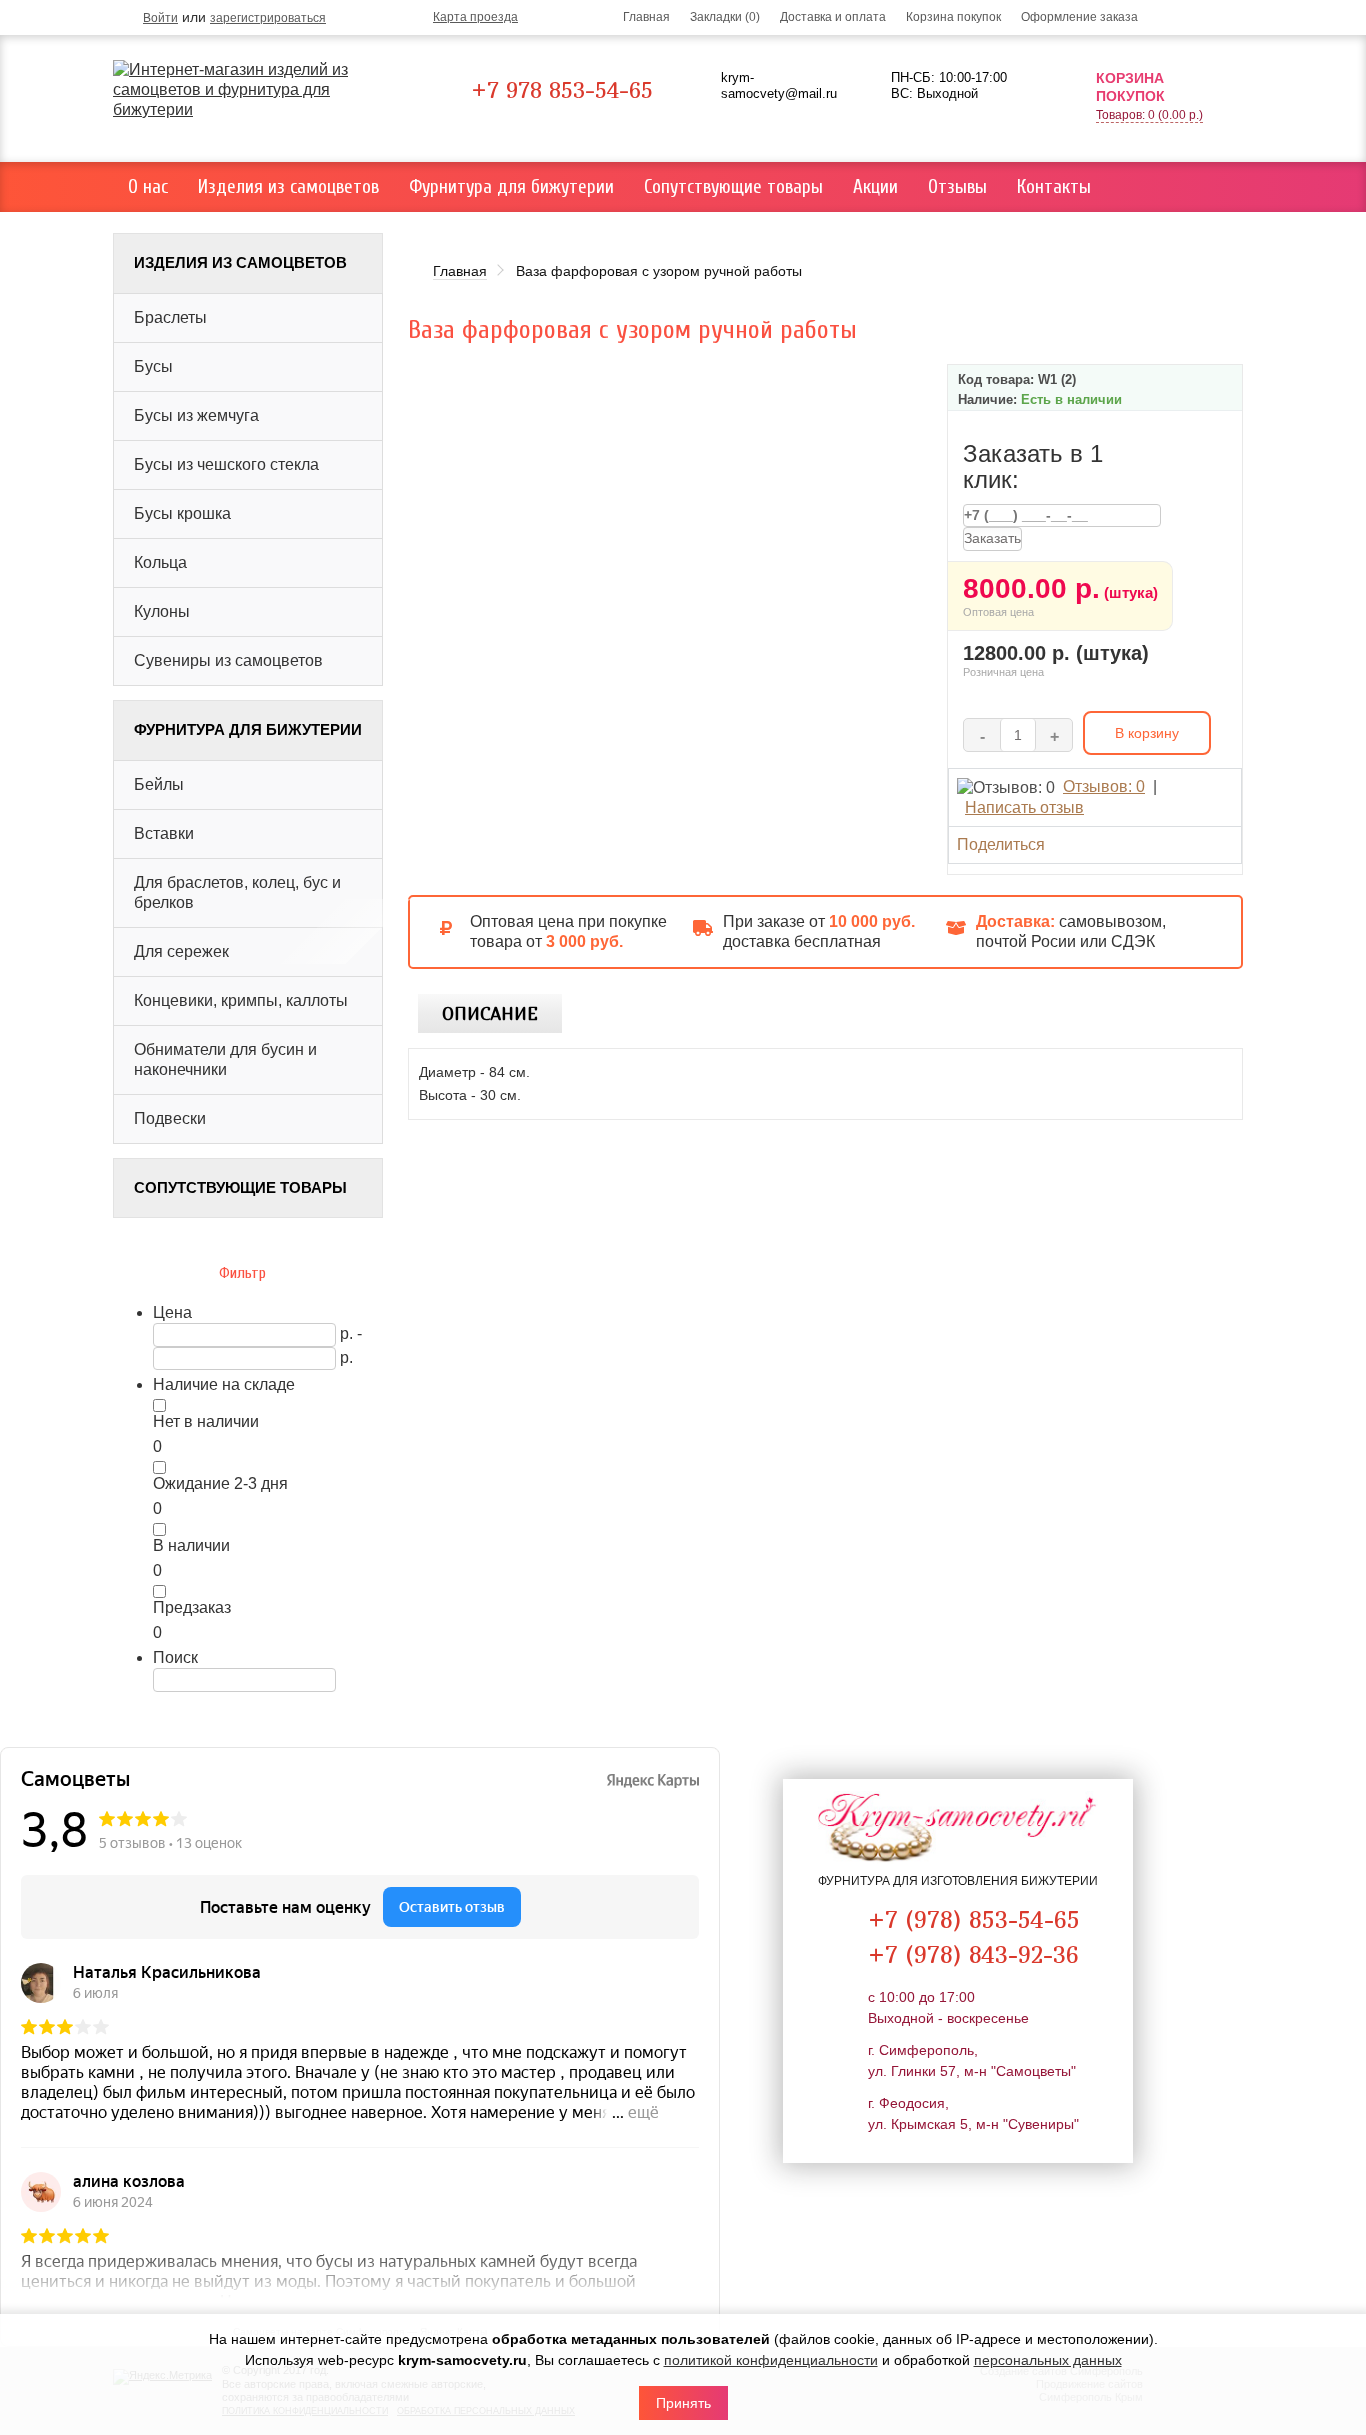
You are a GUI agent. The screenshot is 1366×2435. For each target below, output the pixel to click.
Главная (646, 17)
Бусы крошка (182, 513)
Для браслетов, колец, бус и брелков (237, 892)
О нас (148, 187)
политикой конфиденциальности (771, 2360)
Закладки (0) (725, 17)
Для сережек (181, 951)
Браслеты (170, 317)
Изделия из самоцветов (288, 187)
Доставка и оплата (833, 17)
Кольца (160, 562)
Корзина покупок (953, 17)
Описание (490, 1013)
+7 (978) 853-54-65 (974, 1919)
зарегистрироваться (268, 18)
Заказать (992, 538)
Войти (160, 18)
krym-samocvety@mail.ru (779, 85)
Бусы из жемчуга (196, 415)
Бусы (153, 366)
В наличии (191, 1545)
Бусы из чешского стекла (226, 464)
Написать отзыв (1024, 807)
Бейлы (159, 784)
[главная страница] (255, 90)
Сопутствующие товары (733, 187)
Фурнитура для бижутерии (511, 187)
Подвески (170, 1118)
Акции (875, 187)
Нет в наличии (206, 1421)
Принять (683, 2403)
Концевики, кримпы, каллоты (241, 1000)
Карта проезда (475, 17)
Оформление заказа (1079, 17)
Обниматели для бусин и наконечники (225, 1059)
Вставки (164, 833)
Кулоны (162, 611)
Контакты (1054, 187)
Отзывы (957, 187)
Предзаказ (192, 1607)
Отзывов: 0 (1104, 786)
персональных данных (1048, 2360)
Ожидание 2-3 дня (220, 1483)
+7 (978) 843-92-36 (973, 1954)
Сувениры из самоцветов (228, 660)
